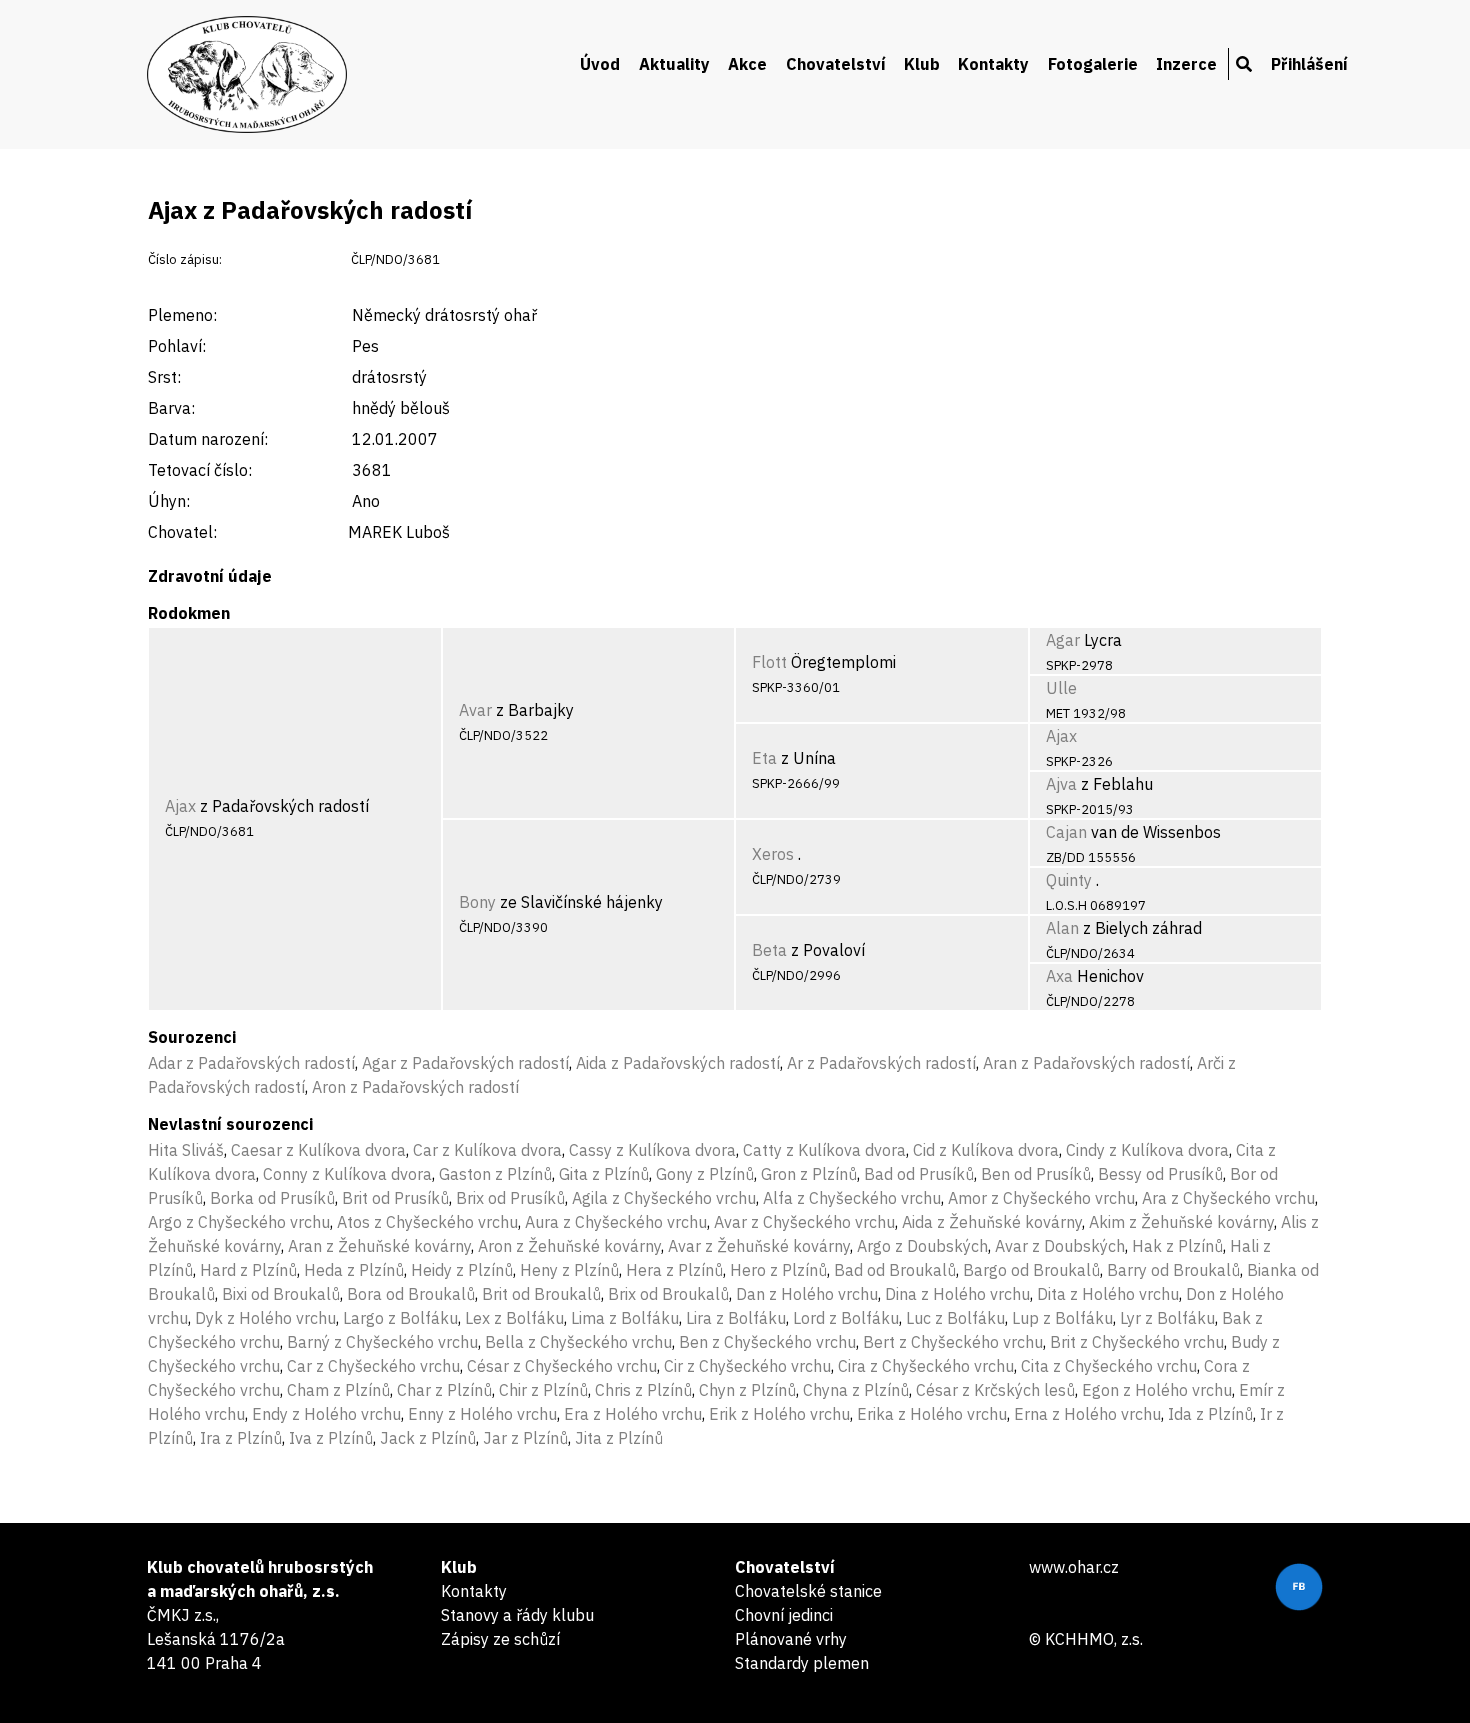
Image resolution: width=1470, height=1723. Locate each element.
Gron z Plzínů (809, 1174)
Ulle (1061, 688)
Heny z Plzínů (569, 1270)
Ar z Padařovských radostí (881, 1063)
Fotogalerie (1093, 64)
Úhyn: (169, 501)
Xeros (773, 854)
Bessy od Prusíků (1160, 1174)
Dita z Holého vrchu (1108, 1294)
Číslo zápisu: (185, 259)
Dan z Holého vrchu (807, 1294)
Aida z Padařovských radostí (678, 1063)
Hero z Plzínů (778, 1270)
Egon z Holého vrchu (1157, 1390)
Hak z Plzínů (1177, 1246)
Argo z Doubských (922, 1246)
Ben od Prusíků (1036, 1174)
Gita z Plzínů (604, 1174)
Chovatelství (836, 64)
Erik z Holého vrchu (779, 1414)
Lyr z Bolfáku (1167, 1318)
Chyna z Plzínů (856, 1390)
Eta (764, 758)
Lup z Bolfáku (1062, 1318)
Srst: (164, 377)
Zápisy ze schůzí (500, 1639)
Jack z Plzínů (428, 1438)
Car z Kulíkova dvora (487, 1150)
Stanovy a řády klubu (517, 1615)
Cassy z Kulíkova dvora (652, 1150)
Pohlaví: (177, 346)
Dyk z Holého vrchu (265, 1318)
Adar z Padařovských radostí (251, 1063)
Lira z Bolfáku (736, 1318)
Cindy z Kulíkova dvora (1147, 1150)
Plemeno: (182, 315)
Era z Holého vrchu (633, 1414)
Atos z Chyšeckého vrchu (427, 1222)
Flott (769, 662)
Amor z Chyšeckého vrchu (1041, 1198)
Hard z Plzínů (248, 1270)
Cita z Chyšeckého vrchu (1109, 1366)
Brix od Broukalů (668, 1294)
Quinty (1069, 880)
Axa (1059, 976)
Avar (475, 710)
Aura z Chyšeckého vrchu (616, 1222)
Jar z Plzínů (525, 1438)
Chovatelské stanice (808, 1591)
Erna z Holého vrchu (1087, 1414)
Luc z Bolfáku (955, 1318)
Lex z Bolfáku (514, 1318)
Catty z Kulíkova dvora (824, 1150)
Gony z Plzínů (705, 1174)
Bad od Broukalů (895, 1270)
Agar (1063, 640)
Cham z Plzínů (338, 1390)
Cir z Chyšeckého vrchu (747, 1366)
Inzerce (1186, 64)
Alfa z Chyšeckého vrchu (852, 1198)
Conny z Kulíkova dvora (347, 1174)
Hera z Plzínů (674, 1270)
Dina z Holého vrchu (957, 1294)
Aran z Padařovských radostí (1086, 1063)
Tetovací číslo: (200, 470)
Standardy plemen (802, 1663)
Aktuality (674, 64)
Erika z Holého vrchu (932, 1414)
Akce (747, 64)
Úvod (600, 64)
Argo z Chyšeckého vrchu (239, 1222)
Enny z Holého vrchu (482, 1414)
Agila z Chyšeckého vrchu (664, 1198)
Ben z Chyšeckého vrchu (767, 1342)
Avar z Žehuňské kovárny (759, 1246)
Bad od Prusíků (919, 1174)
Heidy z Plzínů (462, 1270)
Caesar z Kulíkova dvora (318, 1150)
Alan (1062, 928)
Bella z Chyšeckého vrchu (578, 1342)
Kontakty (993, 64)
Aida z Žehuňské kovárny (992, 1222)
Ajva (1061, 784)
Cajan (1066, 832)
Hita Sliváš (186, 1150)
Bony (477, 902)
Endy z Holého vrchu (326, 1414)
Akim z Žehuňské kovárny (1181, 1222)
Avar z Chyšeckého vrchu (804, 1222)
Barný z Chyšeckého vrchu (382, 1342)
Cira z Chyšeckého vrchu (926, 1366)
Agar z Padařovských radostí (465, 1063)
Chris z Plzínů (643, 1390)
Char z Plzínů (444, 1390)
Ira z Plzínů (241, 1438)
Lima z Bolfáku (625, 1318)
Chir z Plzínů (543, 1390)
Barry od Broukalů (1173, 1270)
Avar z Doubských (1060, 1246)
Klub (922, 64)
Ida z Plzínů (1210, 1414)
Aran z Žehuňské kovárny (379, 1246)
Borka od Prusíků (272, 1198)
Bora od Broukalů (411, 1294)
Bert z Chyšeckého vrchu (953, 1342)
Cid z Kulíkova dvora (986, 1150)
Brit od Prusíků (395, 1198)
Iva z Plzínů (331, 1438)
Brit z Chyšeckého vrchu (1137, 1342)
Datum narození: (208, 439)
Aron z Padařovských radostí (415, 1087)
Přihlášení (1309, 64)
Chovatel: (182, 532)
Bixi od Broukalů (281, 1294)
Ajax (180, 806)
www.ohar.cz (1074, 1567)
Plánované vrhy (791, 1639)
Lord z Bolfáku (846, 1318)
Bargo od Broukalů (1031, 1270)
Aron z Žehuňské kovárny (569, 1246)
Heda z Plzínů (354, 1270)
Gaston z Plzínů (495, 1174)
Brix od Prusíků (510, 1198)
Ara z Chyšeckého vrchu (1228, 1198)
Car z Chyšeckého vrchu (373, 1366)
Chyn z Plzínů (747, 1390)
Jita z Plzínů (619, 1438)
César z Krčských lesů (995, 1390)
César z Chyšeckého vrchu (562, 1366)
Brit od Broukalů (541, 1294)
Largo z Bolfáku (400, 1318)
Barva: (171, 408)
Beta (769, 950)
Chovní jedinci (784, 1615)
